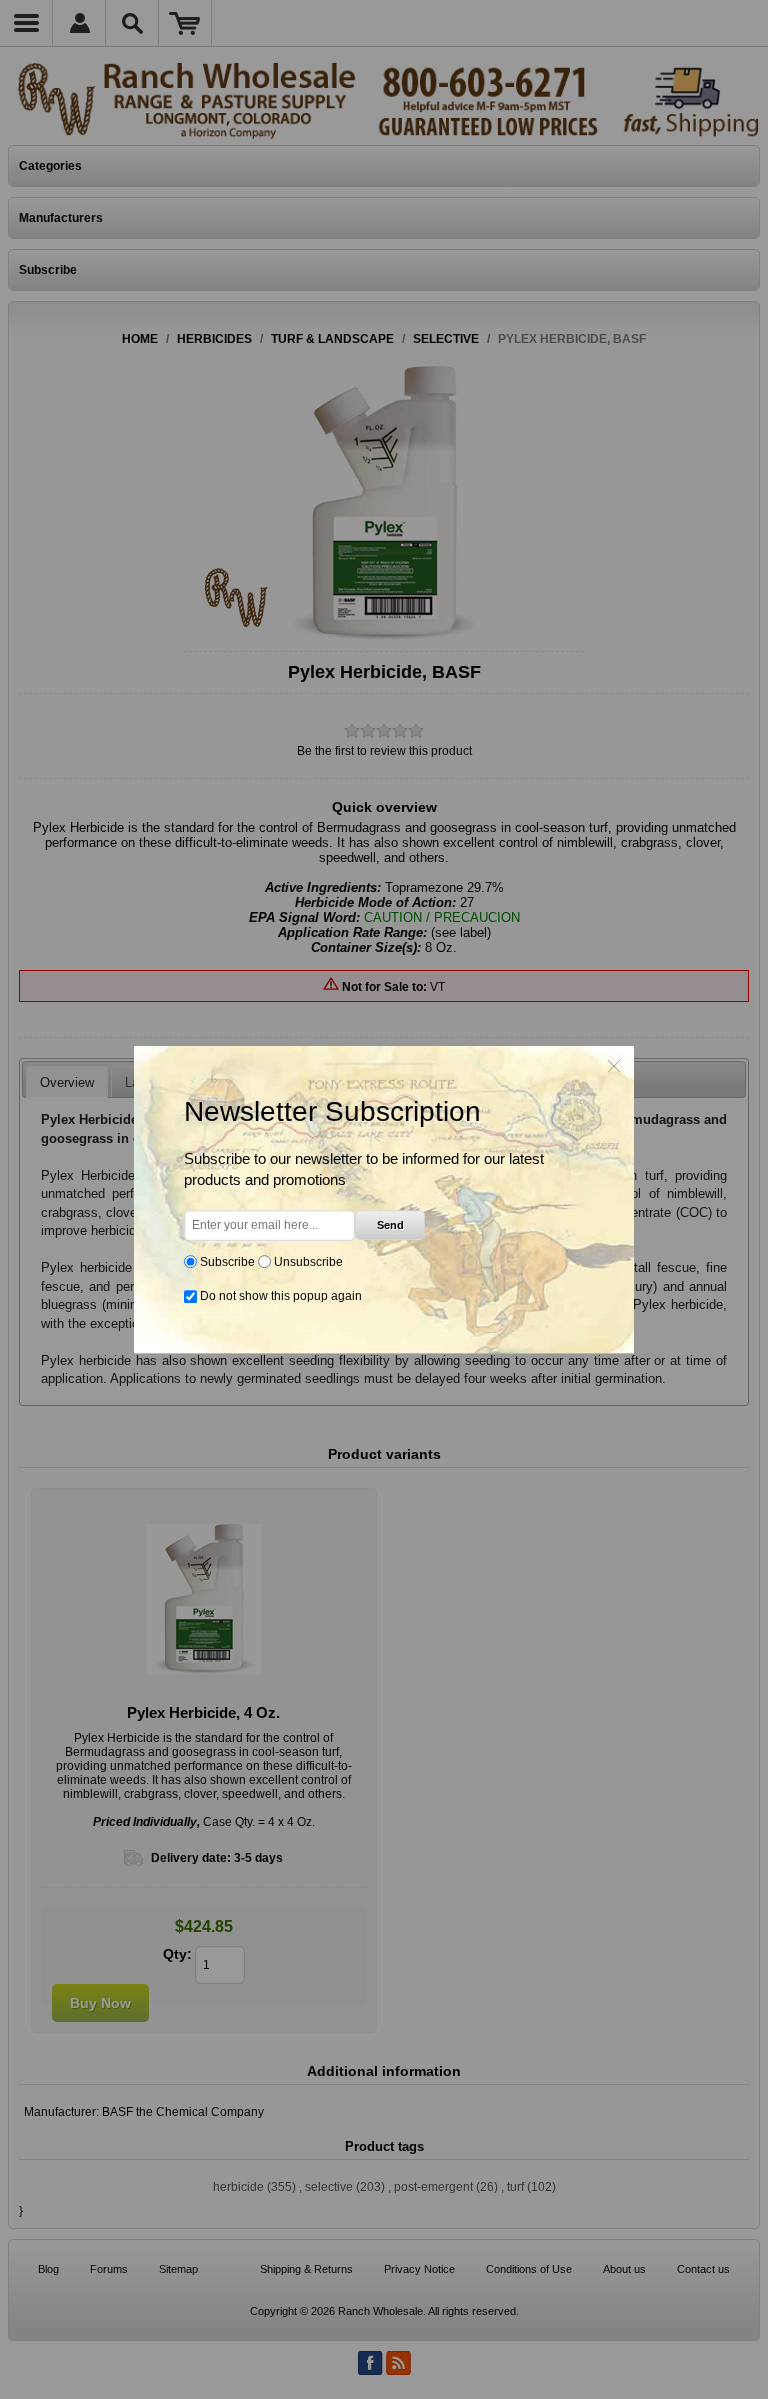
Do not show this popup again (281, 1296)
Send (390, 1225)
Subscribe (227, 1262)
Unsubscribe (308, 1262)
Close (614, 1066)
